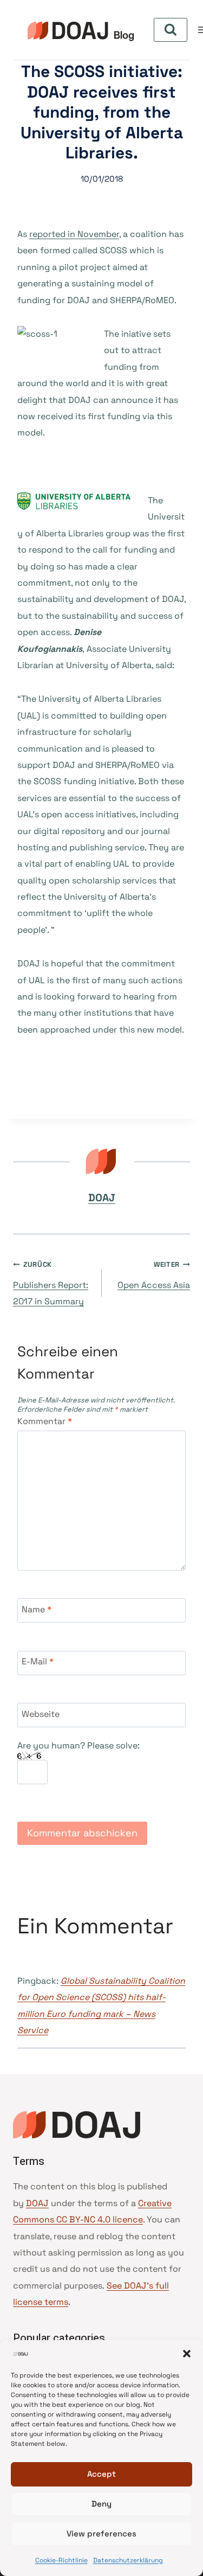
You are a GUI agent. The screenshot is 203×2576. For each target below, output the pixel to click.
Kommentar (45, 1421)
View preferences (101, 2533)
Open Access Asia (154, 1275)
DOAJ (102, 1198)
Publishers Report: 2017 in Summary (51, 1283)
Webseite (41, 1714)
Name (37, 1610)
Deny (101, 2504)
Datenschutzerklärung (128, 2560)
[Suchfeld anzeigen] (171, 30)
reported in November (74, 234)
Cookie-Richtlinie (61, 2560)
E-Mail (38, 1662)
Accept (101, 2474)
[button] (187, 2354)
